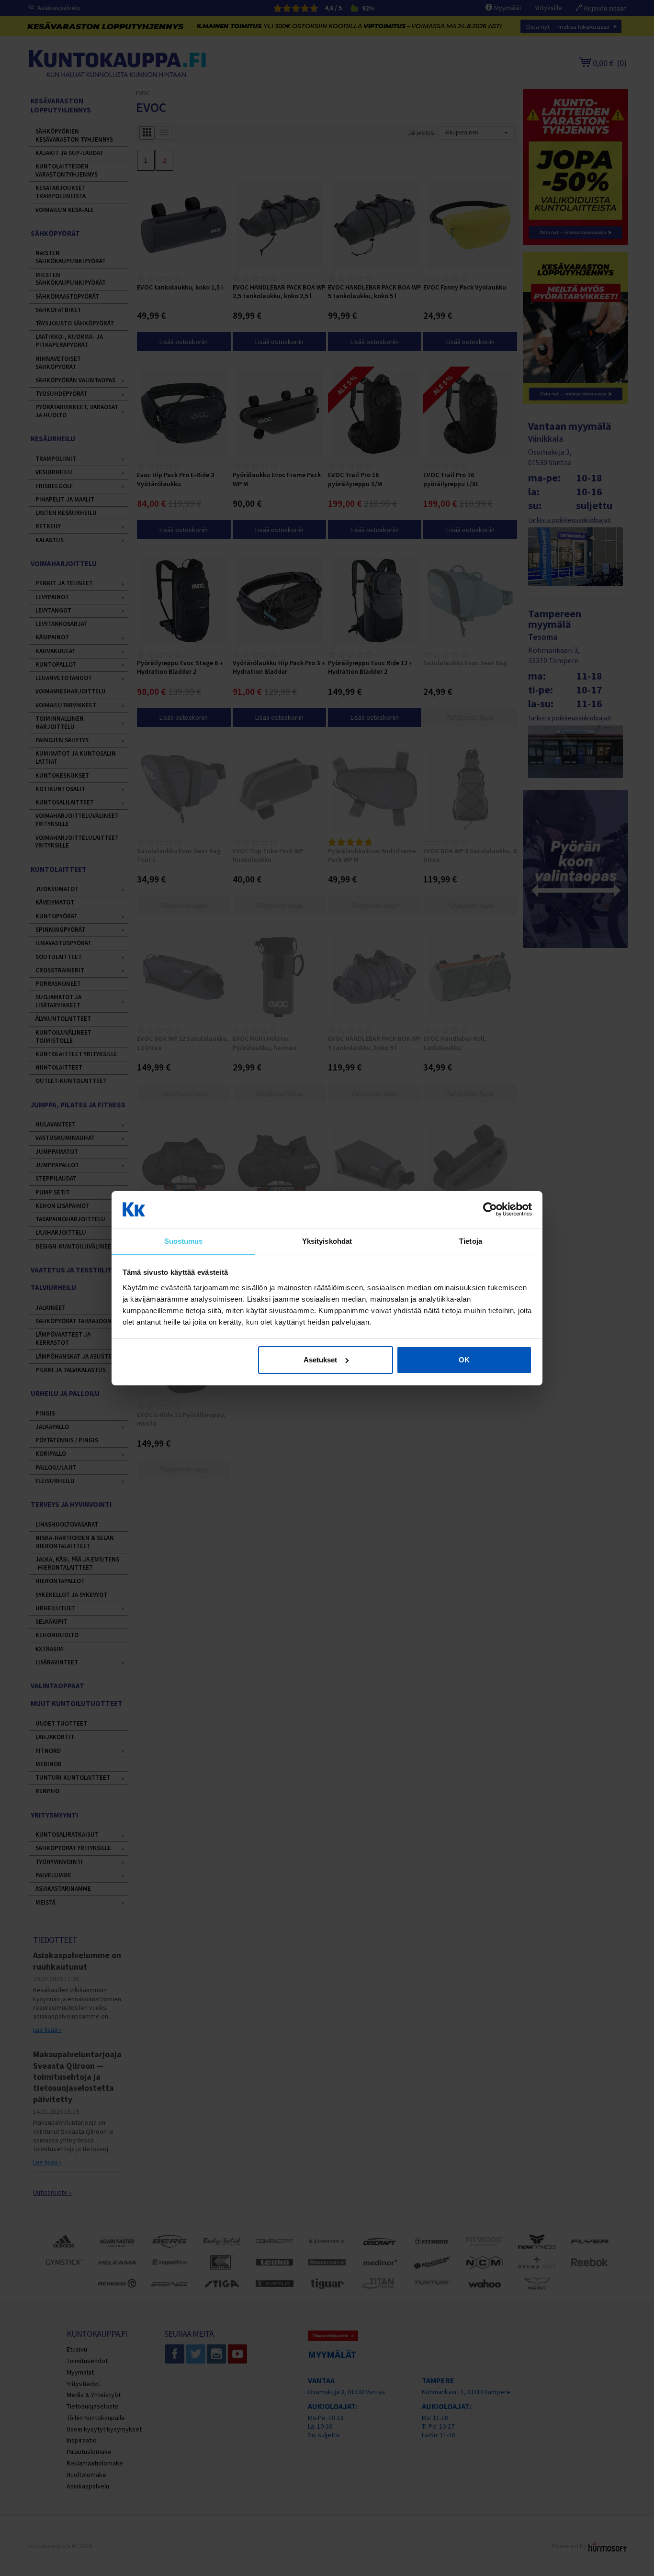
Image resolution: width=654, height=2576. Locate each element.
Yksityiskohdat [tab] (327, 1241)
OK (464, 1360)
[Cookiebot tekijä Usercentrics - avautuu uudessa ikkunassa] (490, 1209)
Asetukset (320, 1360)
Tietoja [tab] (471, 1241)
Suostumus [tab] (184, 1241)
